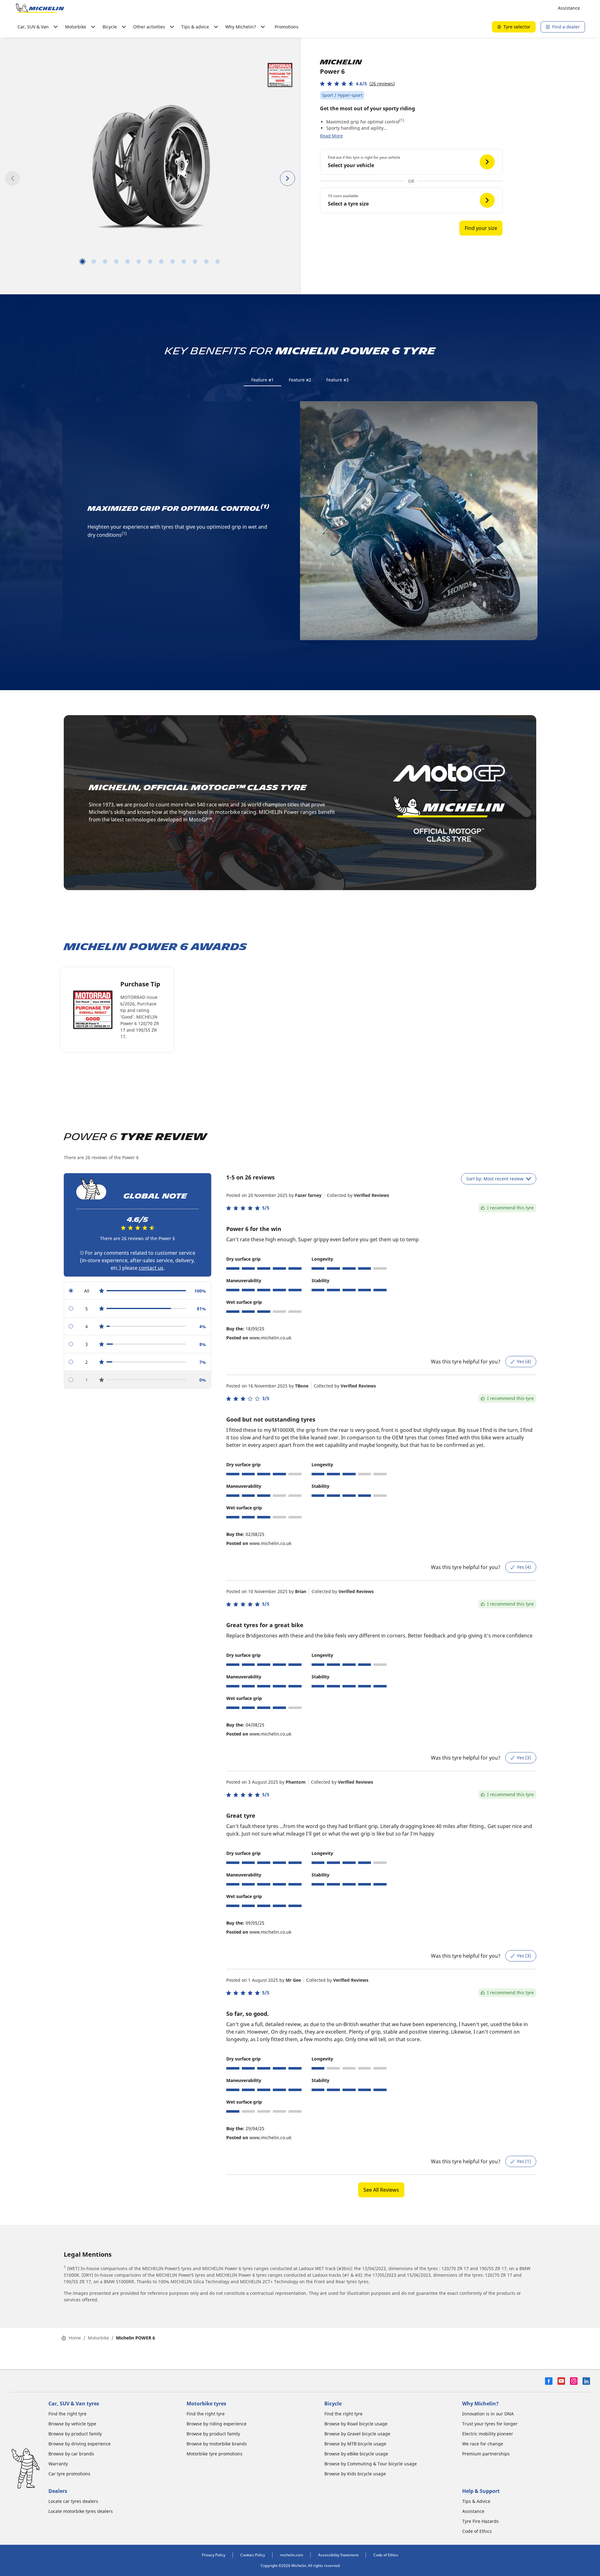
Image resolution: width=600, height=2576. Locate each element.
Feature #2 (300, 380)
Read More (331, 136)
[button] (357, 84)
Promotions (287, 27)
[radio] (137, 1291)
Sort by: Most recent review (495, 1179)
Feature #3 (337, 380)
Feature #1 (262, 380)
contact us (151, 1268)
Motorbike (98, 2338)
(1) (402, 120)
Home (75, 2338)
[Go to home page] (40, 8)
